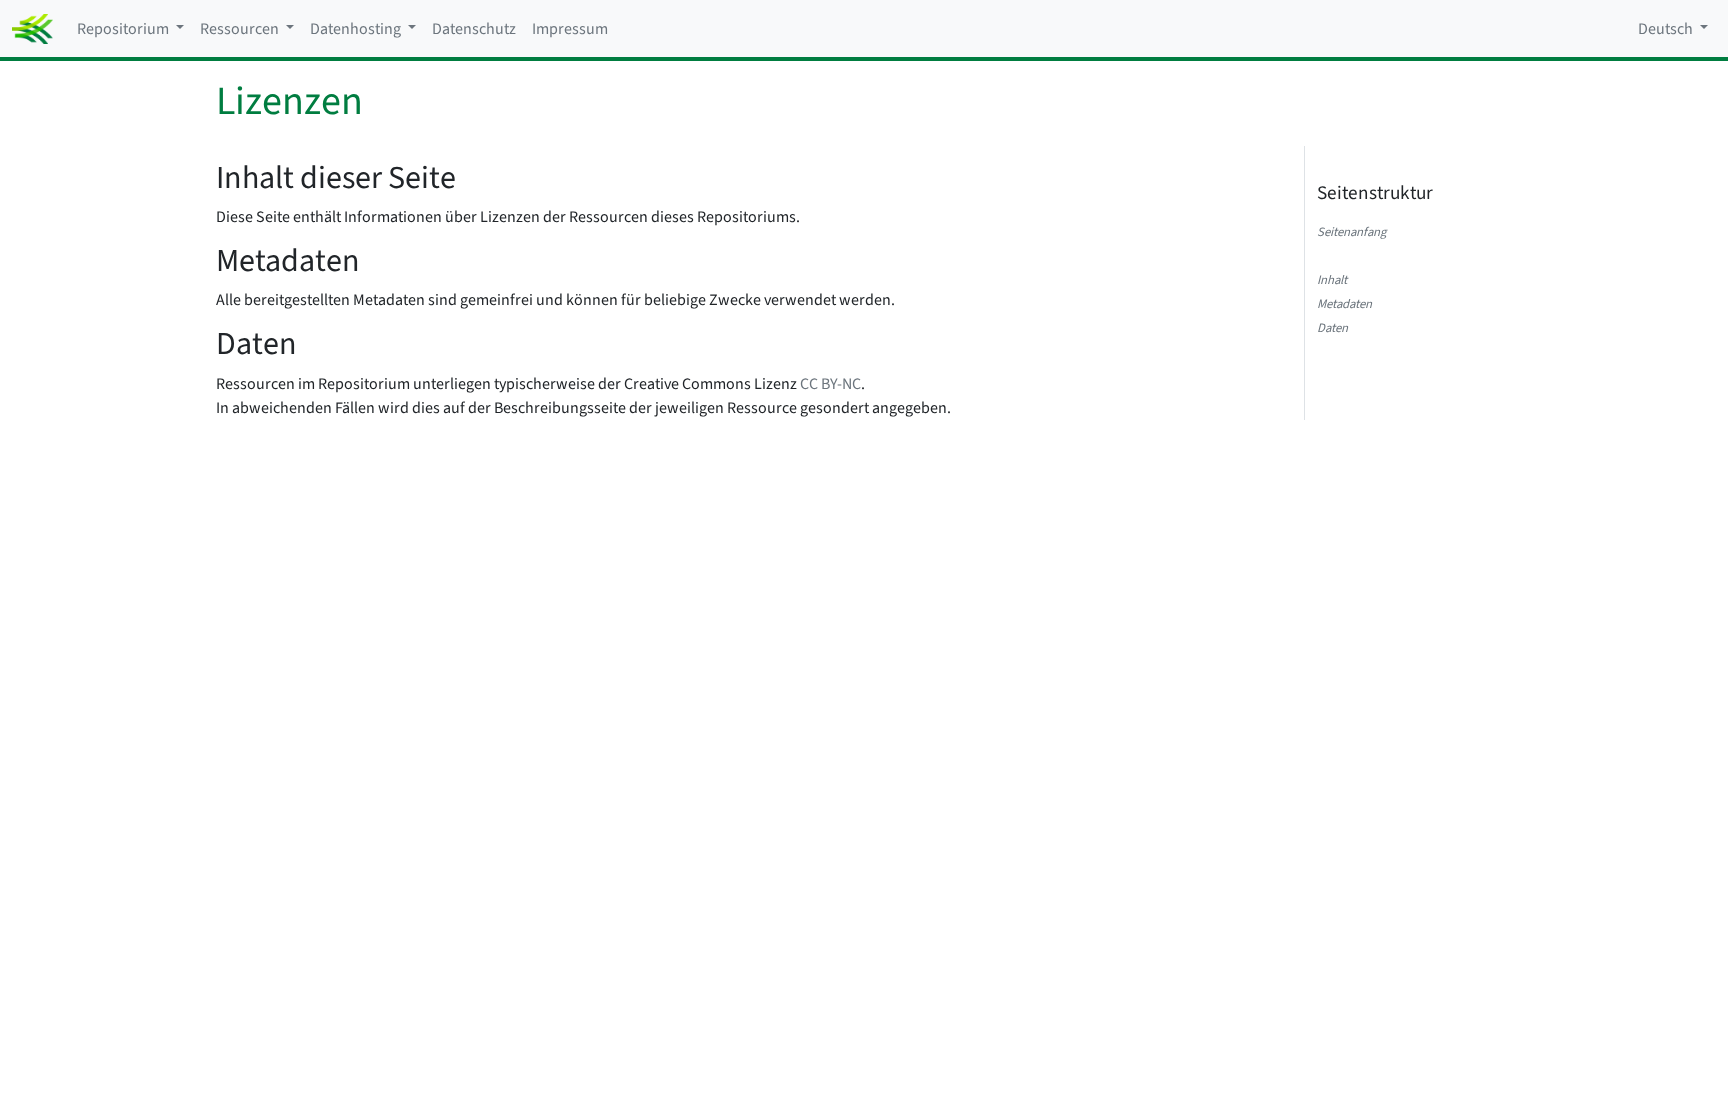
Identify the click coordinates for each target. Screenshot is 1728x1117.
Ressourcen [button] (241, 29)
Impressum (570, 29)
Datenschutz (474, 29)
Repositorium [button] (124, 29)
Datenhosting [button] (357, 29)
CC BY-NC (830, 384)
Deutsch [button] (1667, 29)
